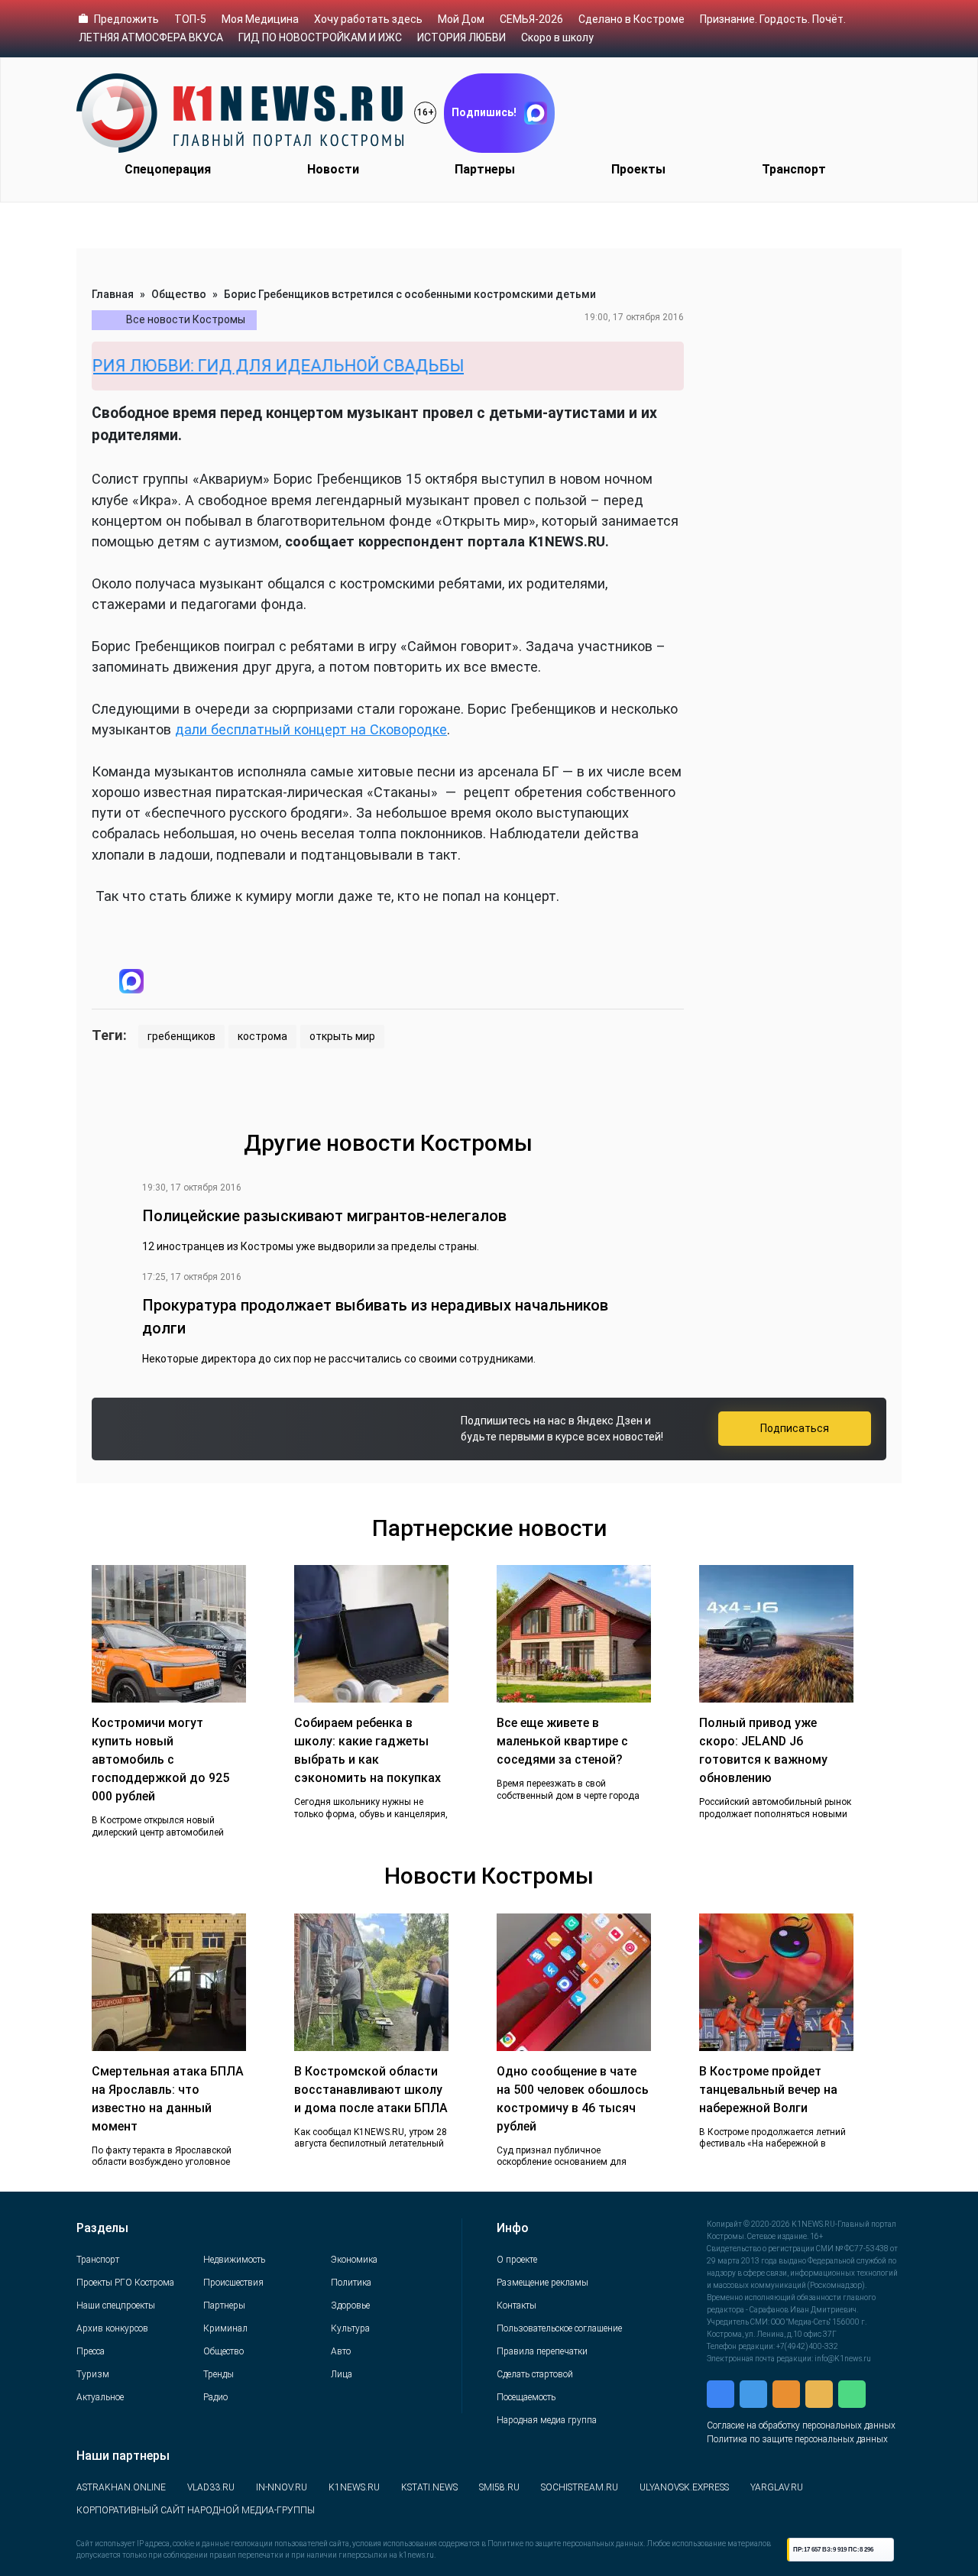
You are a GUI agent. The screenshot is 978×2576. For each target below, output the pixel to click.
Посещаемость (526, 2397)
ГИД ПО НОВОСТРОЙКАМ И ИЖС (320, 37)
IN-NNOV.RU (282, 2487)
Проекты (638, 169)
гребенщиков (181, 1036)
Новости (333, 169)
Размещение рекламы (542, 2283)
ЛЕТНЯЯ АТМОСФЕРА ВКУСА (151, 37)
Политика (351, 2283)
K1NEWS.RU (354, 2487)
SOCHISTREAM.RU (580, 2487)
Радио (215, 2397)
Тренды (219, 2374)
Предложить (126, 19)
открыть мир (342, 1036)
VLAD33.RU (211, 2487)
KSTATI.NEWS (429, 2487)
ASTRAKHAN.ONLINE (121, 2487)
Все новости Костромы (186, 319)
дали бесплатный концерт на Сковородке (311, 729)
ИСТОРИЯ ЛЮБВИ (461, 37)
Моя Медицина (260, 19)
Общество (179, 294)
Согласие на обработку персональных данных (801, 2425)
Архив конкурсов (112, 2328)
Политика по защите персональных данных (797, 2439)
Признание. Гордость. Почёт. (773, 19)
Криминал (225, 2328)
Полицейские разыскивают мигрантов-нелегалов (324, 1216)
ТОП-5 (190, 19)
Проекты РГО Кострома (125, 2283)
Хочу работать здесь (368, 19)
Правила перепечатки (542, 2351)
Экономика (354, 2260)
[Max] (131, 981)
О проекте (517, 2260)
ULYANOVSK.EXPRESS (684, 2487)
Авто (341, 2351)
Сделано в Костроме (631, 19)
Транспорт (794, 169)
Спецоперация (168, 169)
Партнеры (485, 169)
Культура (350, 2328)
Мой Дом (461, 19)
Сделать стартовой (535, 2374)
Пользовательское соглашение (559, 2328)
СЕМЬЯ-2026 (531, 19)
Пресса (91, 2351)
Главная (113, 294)
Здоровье (350, 2305)
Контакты (517, 2305)
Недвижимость (234, 2260)
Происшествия (233, 2283)
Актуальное (100, 2397)
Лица (342, 2374)
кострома (262, 1036)
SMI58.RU (499, 2487)
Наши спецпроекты (116, 2305)
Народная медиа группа (547, 2420)
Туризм (93, 2374)
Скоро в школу (557, 37)
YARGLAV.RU (777, 2487)
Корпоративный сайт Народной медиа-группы (196, 2510)
